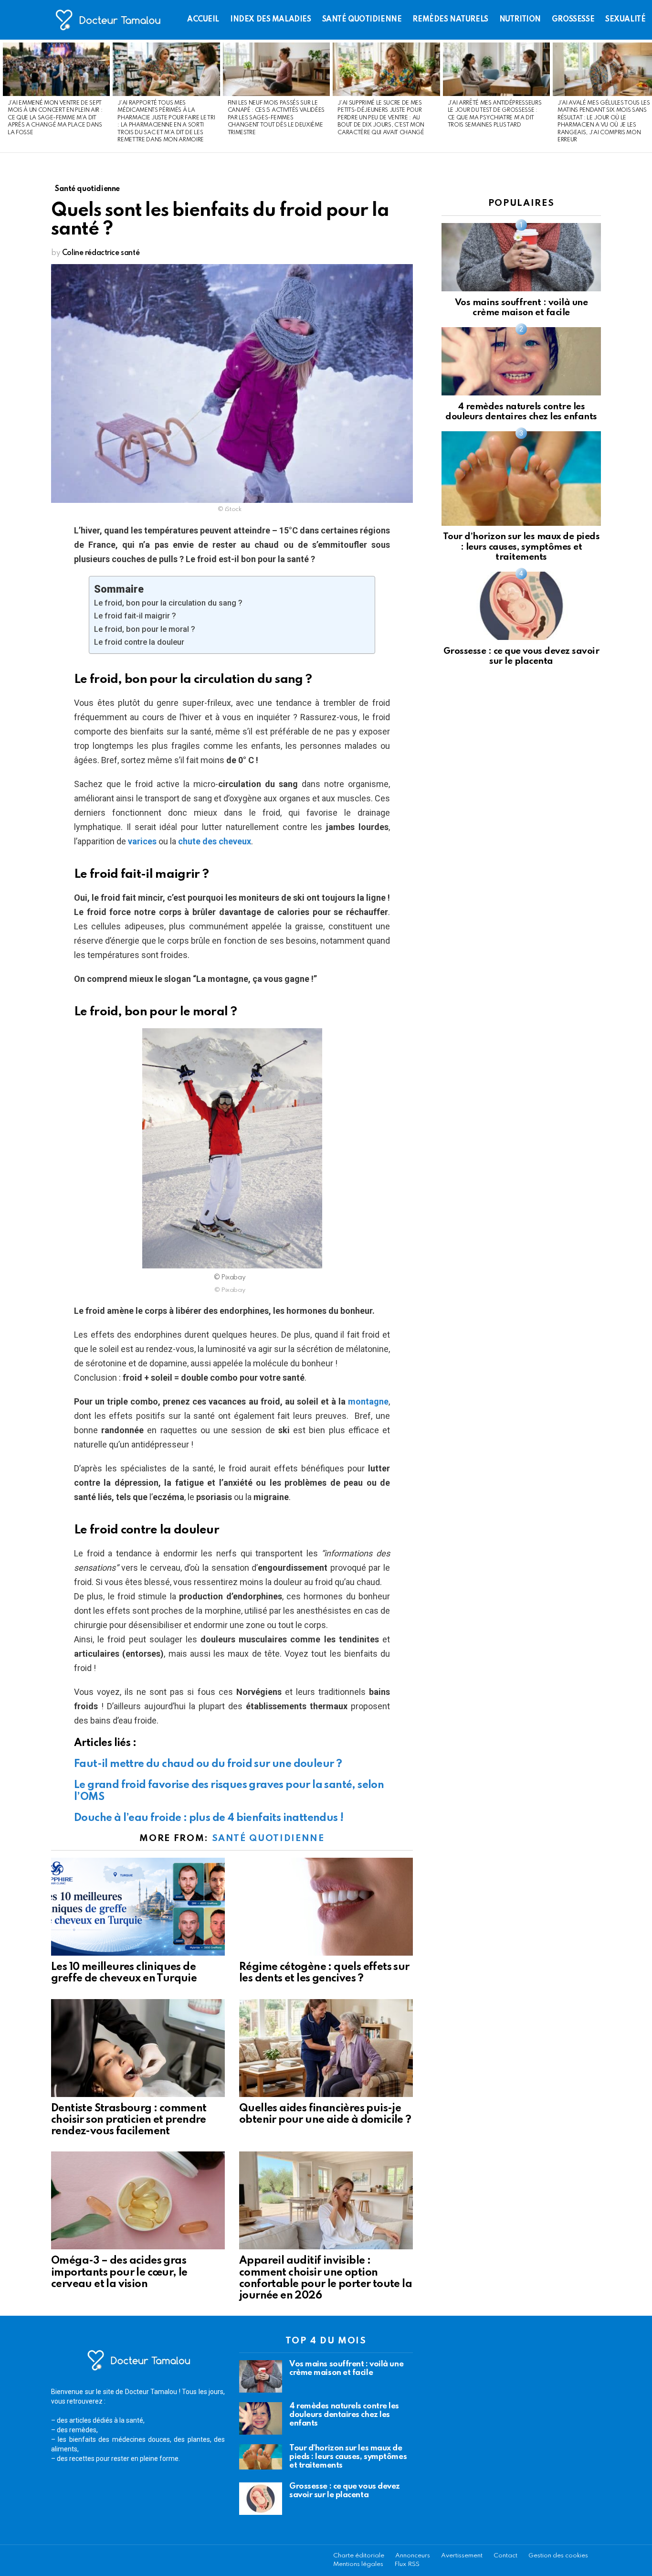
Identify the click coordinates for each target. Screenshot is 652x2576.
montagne (368, 1401)
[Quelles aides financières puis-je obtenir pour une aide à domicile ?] (326, 2048)
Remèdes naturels (450, 20)
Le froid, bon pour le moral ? (145, 629)
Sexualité (625, 20)
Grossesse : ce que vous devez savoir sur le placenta (345, 2491)
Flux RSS (407, 2564)
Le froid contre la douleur (139, 642)
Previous (5, 96)
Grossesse (573, 20)
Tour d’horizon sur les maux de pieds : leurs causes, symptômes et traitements (521, 547)
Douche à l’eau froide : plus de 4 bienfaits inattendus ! (209, 1818)
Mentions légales (358, 2564)
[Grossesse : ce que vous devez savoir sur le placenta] (521, 606)
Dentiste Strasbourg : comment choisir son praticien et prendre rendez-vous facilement (129, 2120)
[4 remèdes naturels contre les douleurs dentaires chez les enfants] (521, 361)
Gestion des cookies (558, 2556)
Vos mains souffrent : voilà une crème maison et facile (346, 2368)
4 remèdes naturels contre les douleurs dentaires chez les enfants (344, 2415)
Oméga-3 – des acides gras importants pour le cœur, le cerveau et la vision (119, 2272)
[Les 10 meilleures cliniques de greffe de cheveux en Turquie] (138, 1907)
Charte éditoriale (359, 2556)
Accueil (203, 20)
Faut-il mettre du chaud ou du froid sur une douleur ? (208, 1764)
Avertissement (462, 2556)
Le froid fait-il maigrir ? (135, 616)
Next (647, 96)
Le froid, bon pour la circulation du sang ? (168, 603)
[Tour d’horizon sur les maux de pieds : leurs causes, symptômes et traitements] (521, 478)
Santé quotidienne (362, 20)
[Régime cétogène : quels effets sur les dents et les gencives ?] (326, 1907)
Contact (505, 2556)
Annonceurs (413, 2556)
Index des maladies (270, 20)
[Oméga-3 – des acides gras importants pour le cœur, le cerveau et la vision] (138, 2200)
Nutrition (520, 20)
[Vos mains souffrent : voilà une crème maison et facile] (521, 257)
